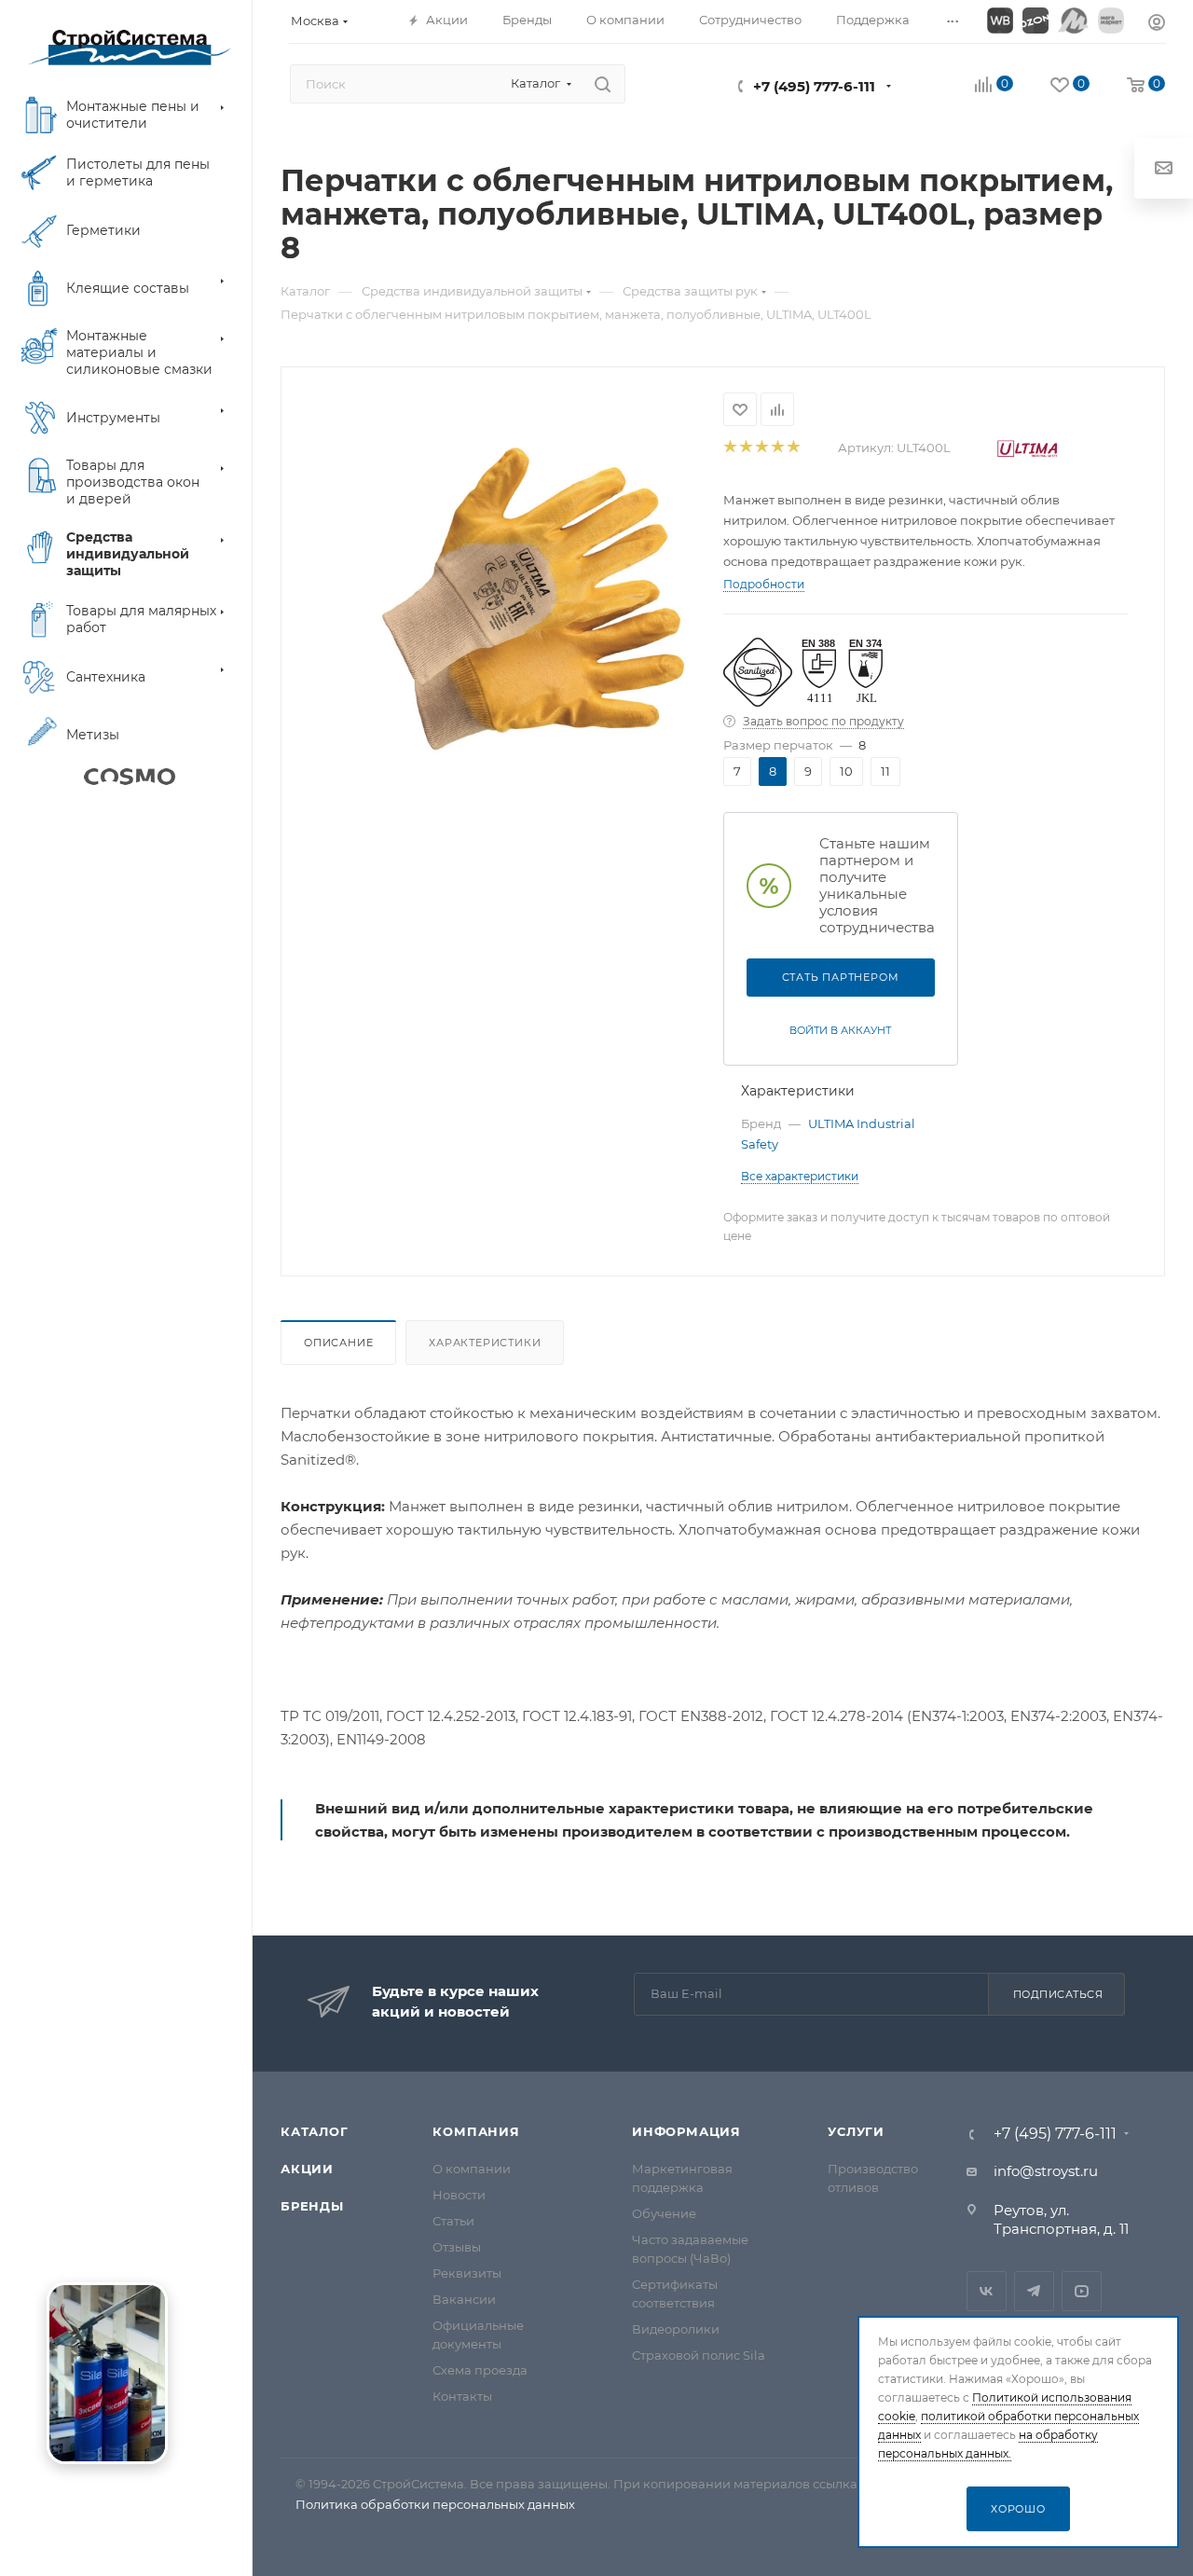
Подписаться (1058, 1994)
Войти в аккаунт (840, 1030)
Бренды (312, 2206)
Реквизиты (467, 2273)
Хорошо (1018, 2509)
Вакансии (464, 2299)
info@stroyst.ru (1046, 2171)
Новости (459, 2195)
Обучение (664, 2213)
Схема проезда (480, 2370)
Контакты (462, 2396)
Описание (338, 1343)
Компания (476, 2131)
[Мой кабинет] (1157, 25)
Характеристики (485, 1343)
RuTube (1082, 2291)
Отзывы (457, 2247)
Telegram (1034, 2291)
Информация (686, 2131)
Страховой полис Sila (699, 2355)
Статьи (453, 2221)
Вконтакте (987, 2291)
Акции (307, 2169)
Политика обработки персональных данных (435, 2504)
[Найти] (603, 84)
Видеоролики (676, 2329)
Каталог (315, 2131)
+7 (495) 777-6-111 (814, 86)
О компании (472, 2169)
